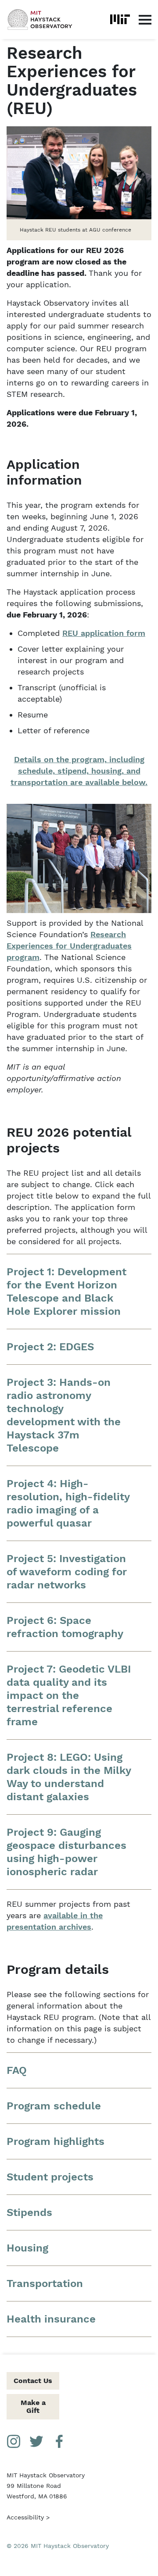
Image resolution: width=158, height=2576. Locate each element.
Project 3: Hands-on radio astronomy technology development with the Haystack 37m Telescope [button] (64, 1415)
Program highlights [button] (56, 2141)
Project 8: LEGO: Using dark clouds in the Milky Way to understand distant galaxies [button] (69, 1777)
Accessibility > (28, 2517)
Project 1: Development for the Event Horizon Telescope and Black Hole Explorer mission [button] (66, 1292)
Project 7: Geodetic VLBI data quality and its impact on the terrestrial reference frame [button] (69, 1695)
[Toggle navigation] (145, 19)
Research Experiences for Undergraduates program (69, 946)
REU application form (104, 633)
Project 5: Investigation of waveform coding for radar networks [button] (67, 1572)
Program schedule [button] (54, 2106)
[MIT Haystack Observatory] (40, 20)
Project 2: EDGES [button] (50, 1347)
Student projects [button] (50, 2177)
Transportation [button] (45, 2283)
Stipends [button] (29, 2212)
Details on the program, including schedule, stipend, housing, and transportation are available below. (79, 771)
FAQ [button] (17, 2070)
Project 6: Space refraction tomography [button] (65, 1627)
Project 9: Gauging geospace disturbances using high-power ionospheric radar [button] (66, 1852)
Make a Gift (33, 2407)
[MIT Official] (120, 19)
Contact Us (33, 2381)
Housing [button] (27, 2248)
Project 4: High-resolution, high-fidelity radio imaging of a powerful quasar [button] (68, 1503)
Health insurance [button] (51, 2319)
